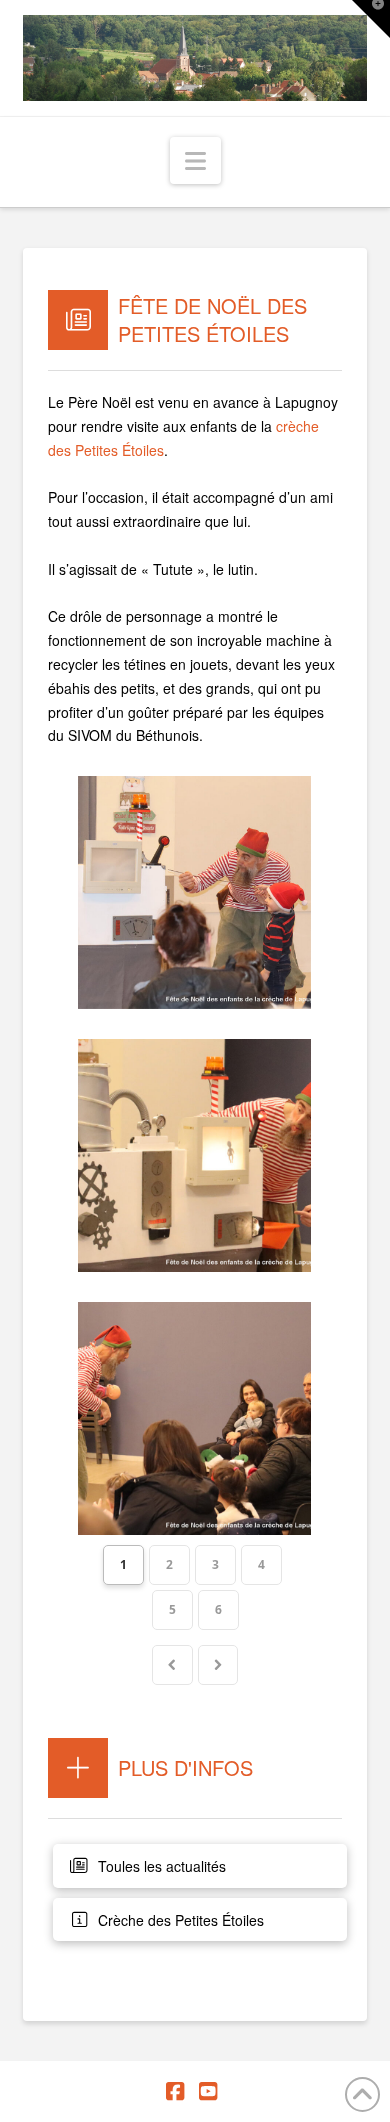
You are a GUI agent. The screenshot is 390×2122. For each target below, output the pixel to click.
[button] (195, 160)
